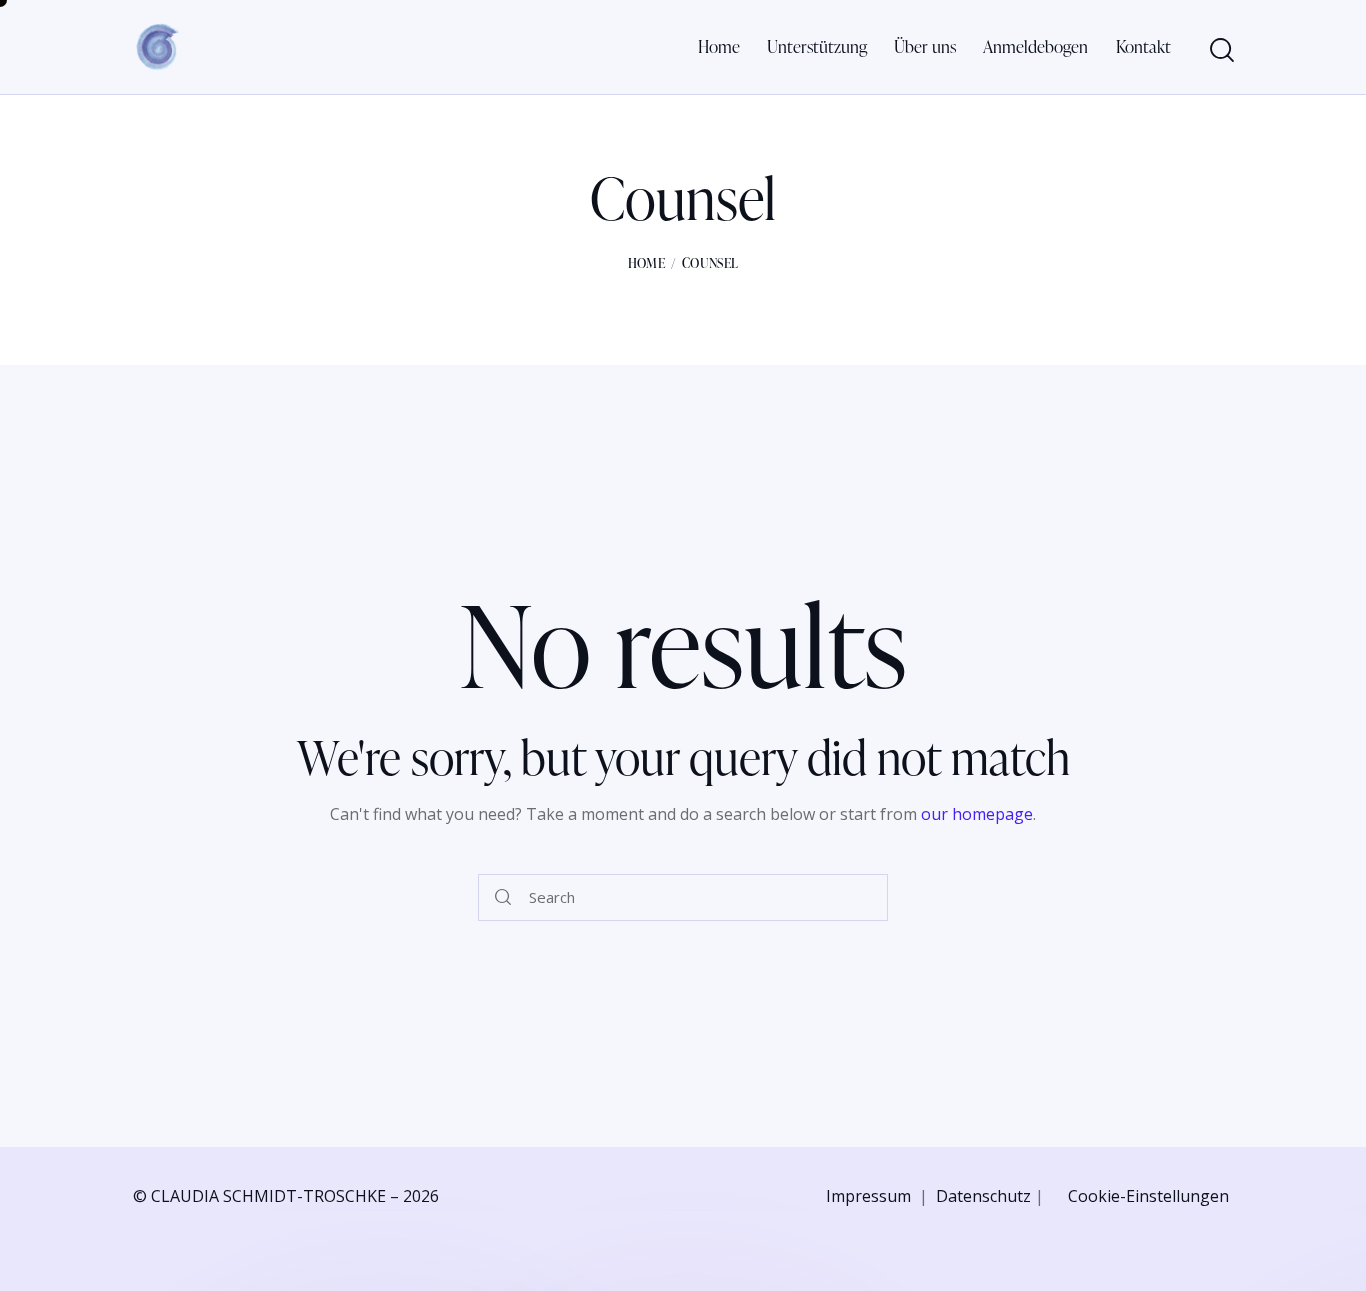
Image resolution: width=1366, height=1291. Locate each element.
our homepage (977, 814)
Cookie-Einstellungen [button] (1148, 1196)
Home (646, 263)
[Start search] (1220, 50)
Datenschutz (983, 1196)
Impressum (868, 1196)
